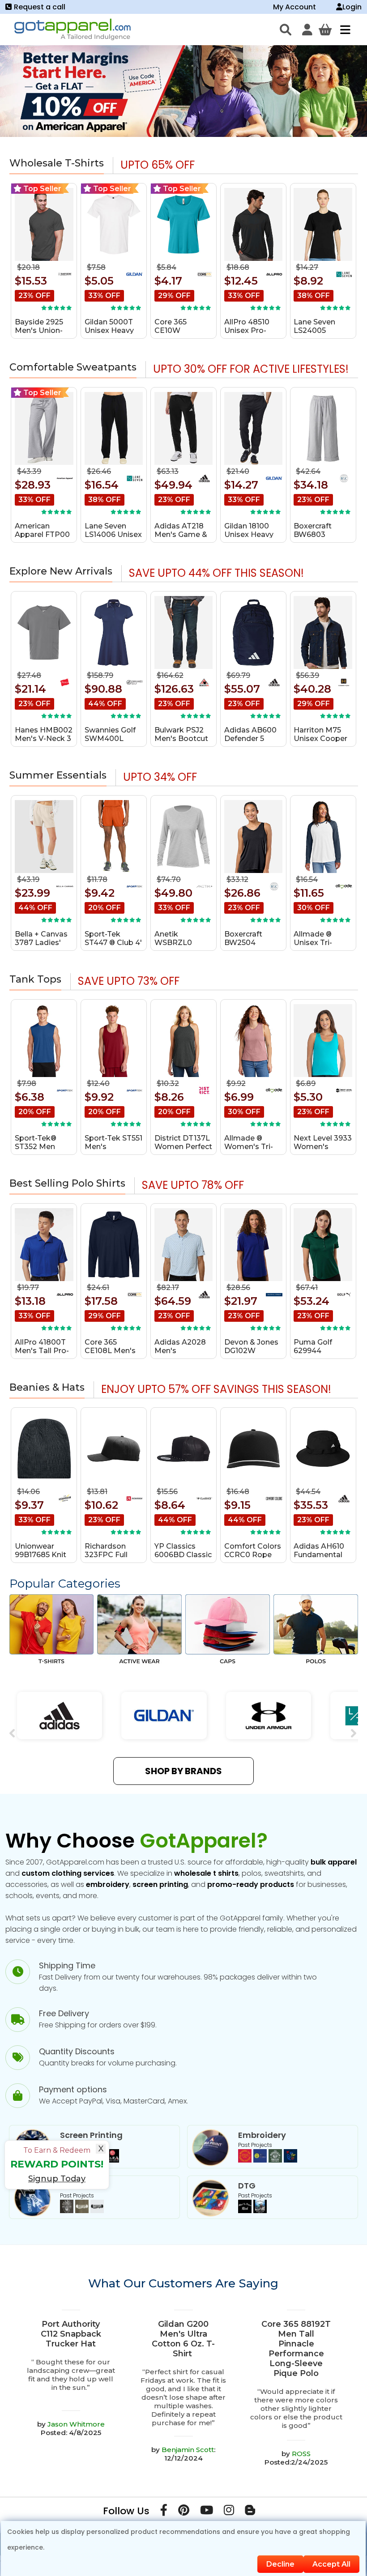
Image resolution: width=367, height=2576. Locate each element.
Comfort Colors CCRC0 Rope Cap (253, 1555)
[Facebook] (164, 2512)
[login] (307, 30)
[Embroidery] (268, 2160)
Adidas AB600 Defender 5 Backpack (250, 739)
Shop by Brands (183, 1771)
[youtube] (207, 2512)
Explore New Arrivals (61, 571)
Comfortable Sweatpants (73, 367)
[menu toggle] (343, 30)
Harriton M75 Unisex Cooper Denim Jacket (320, 739)
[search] (286, 30)
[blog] (250, 2512)
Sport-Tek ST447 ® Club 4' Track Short (113, 943)
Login (352, 7)
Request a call (40, 7)
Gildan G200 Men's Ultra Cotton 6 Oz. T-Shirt (183, 2339)
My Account (294, 7)
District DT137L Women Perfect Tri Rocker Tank (183, 1147)
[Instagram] (229, 2512)
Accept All (331, 2564)
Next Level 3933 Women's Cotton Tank (323, 1147)
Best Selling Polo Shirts (67, 1183)
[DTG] (252, 2211)
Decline (280, 2564)
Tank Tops (35, 979)
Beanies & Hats (47, 1387)
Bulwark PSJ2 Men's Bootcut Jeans (181, 739)
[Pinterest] (184, 2512)
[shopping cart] (325, 30)
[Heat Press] (82, 2211)
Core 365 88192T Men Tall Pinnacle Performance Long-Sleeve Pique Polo (296, 2349)
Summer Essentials (58, 775)
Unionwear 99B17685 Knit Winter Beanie (41, 1555)
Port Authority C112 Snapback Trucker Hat (71, 2334)
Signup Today (57, 2179)
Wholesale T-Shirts (57, 163)
